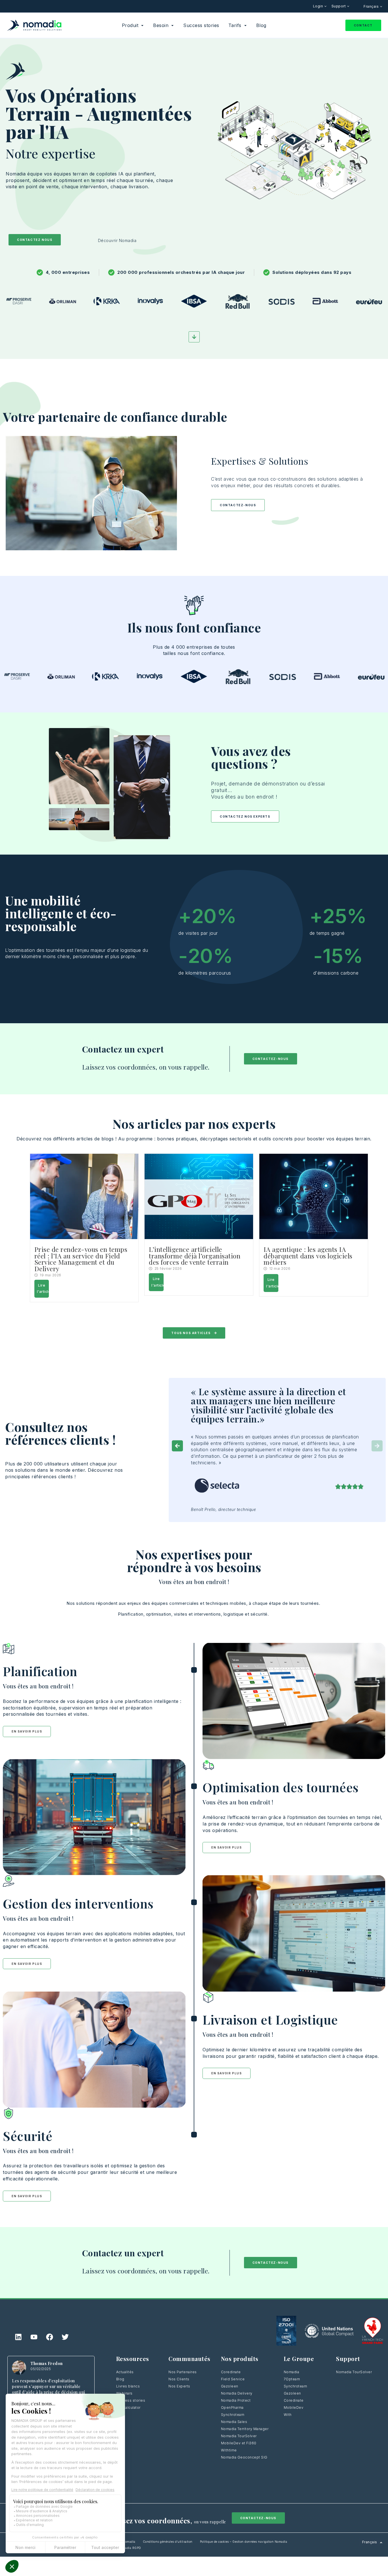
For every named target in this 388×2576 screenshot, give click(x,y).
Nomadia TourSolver (239, 2436)
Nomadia (292, 2372)
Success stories (131, 2400)
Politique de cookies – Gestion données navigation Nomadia (244, 2542)
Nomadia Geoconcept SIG (244, 2457)
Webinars (124, 2393)
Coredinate (231, 2372)
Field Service (233, 2379)
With (288, 2415)
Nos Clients (179, 2379)
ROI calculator (128, 2407)
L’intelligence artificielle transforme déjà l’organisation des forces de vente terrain (195, 1256)
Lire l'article (43, 1289)
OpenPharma (232, 2407)
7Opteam (292, 2379)
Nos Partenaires (183, 2372)
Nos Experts (179, 2386)
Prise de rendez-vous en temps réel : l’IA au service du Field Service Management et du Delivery (81, 1259)
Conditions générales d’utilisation (168, 2542)
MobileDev (294, 2407)
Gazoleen (230, 2386)
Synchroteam (233, 2415)
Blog (120, 2379)
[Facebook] (50, 2337)
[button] (177, 1446)
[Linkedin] (18, 2337)
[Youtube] (34, 2337)
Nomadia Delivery (237, 2393)
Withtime (229, 2450)
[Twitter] (65, 2337)
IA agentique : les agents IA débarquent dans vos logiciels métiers (308, 1256)
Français (372, 6)
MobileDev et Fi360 (239, 2443)
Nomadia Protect (236, 2400)
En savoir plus (27, 1731)
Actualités (125, 2372)
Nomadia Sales (234, 2422)
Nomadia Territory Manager (245, 2429)
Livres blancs (128, 2386)
